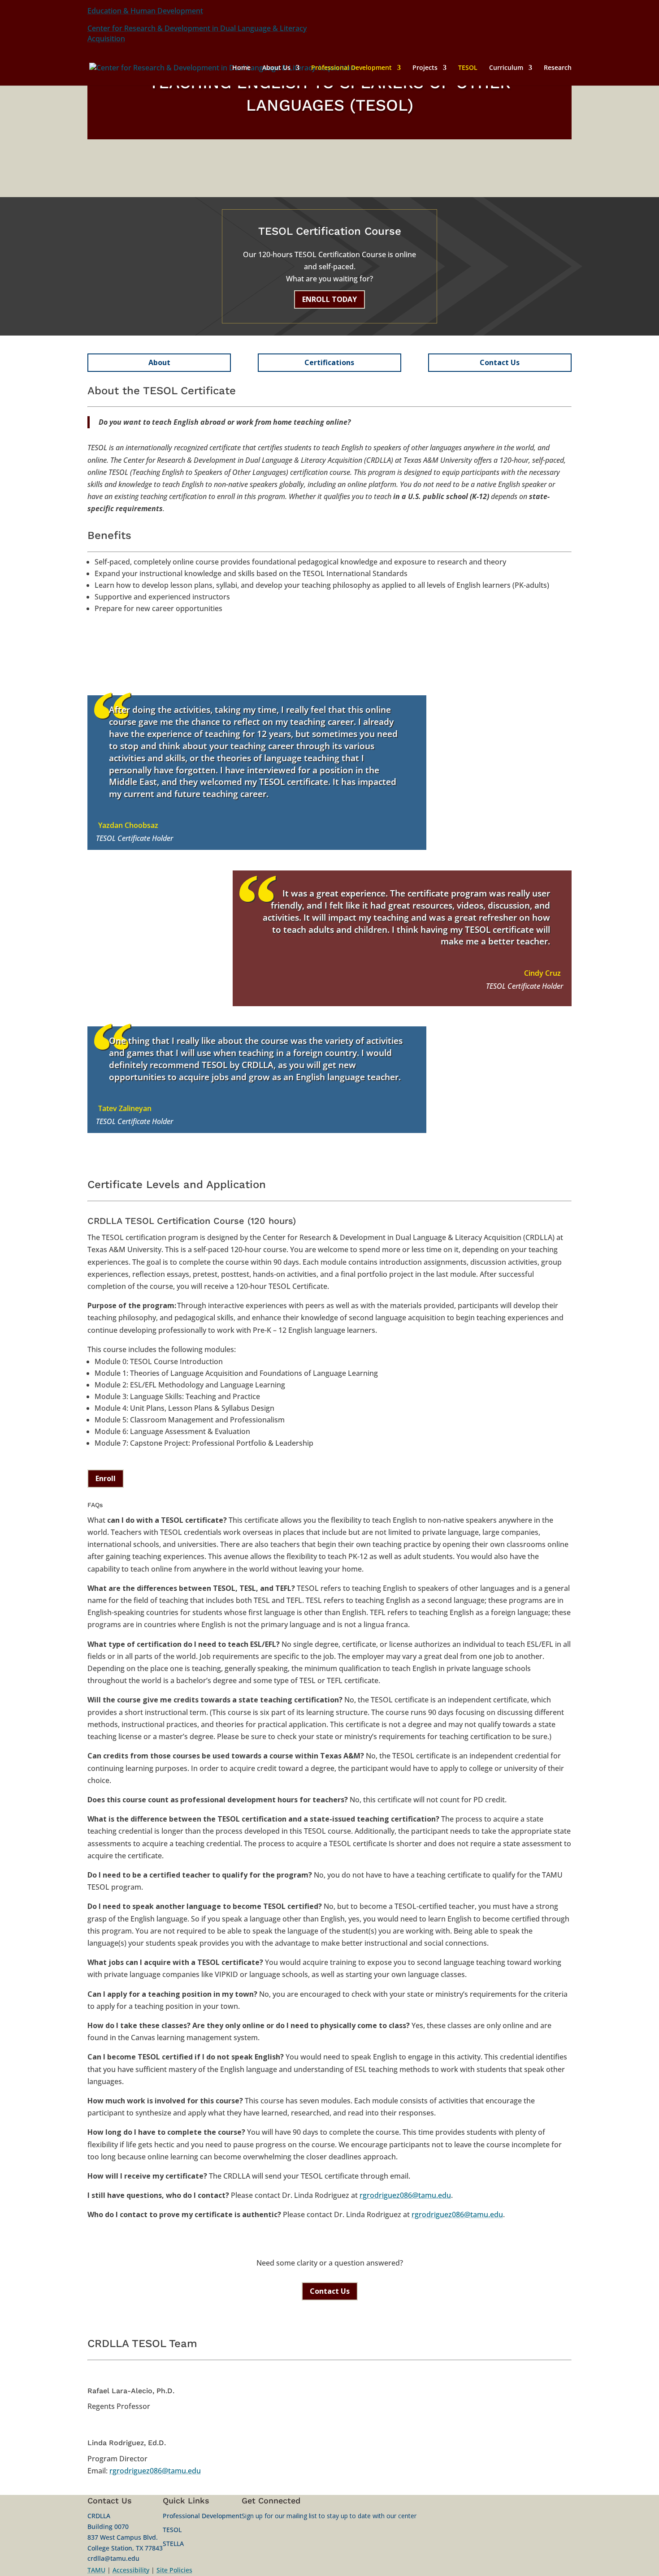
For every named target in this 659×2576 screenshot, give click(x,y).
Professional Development (351, 68)
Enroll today (329, 299)
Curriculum (506, 68)
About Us (276, 68)
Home (241, 68)
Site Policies (174, 2570)
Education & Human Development (145, 11)
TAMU (96, 2570)
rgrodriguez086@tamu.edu (405, 2195)
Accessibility (131, 2570)
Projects (425, 68)
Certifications (329, 362)
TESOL (468, 68)
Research (558, 68)
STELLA (173, 2544)
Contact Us (500, 362)
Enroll (106, 1478)
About (159, 362)
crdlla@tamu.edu (113, 2558)
